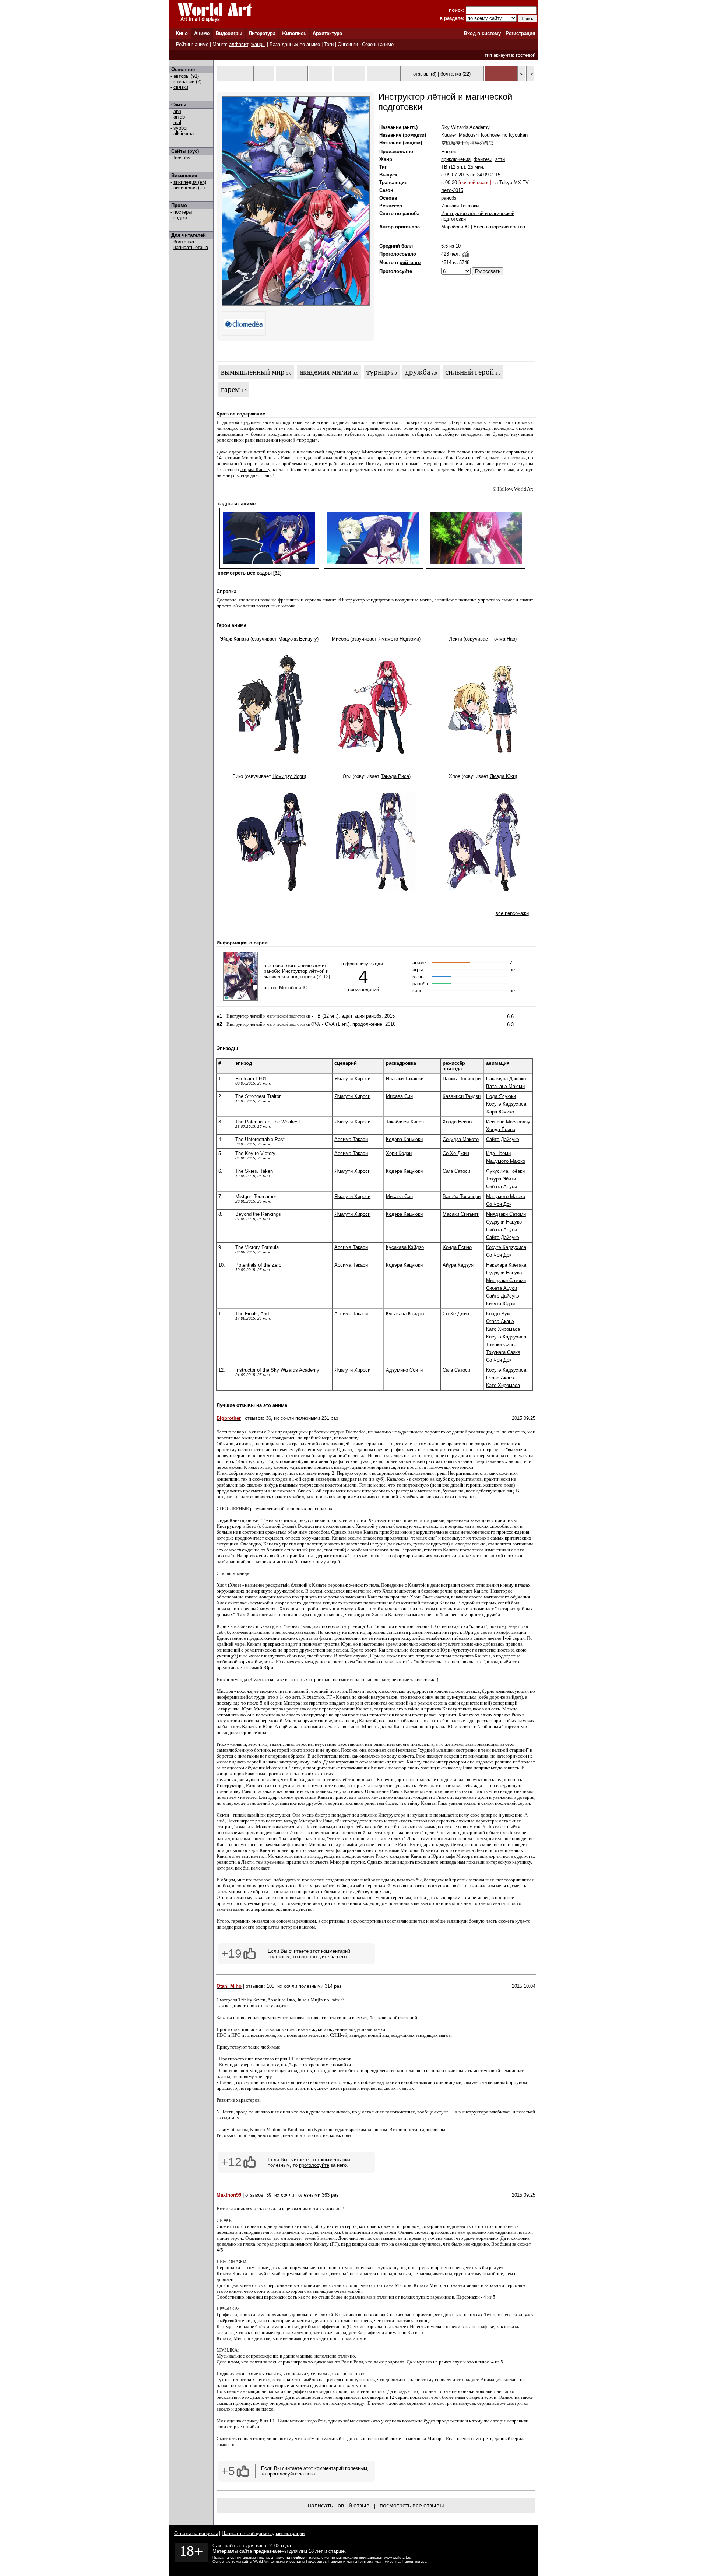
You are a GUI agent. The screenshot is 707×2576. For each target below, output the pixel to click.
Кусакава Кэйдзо (405, 1247)
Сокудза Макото (461, 1139)
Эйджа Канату (256, 469)
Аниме (202, 33)
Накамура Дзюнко (506, 1079)
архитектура (416, 2561)
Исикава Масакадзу (508, 1122)
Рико (286, 458)
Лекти (270, 458)
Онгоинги (348, 44)
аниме (419, 963)
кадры (180, 217)
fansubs (182, 158)
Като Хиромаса (503, 1329)
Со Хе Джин (456, 1153)
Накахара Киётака (506, 1265)
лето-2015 (452, 190)
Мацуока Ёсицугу (298, 639)
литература (371, 2561)
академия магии (326, 372)
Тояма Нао (503, 639)
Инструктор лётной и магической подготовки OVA (273, 1024)
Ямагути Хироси (352, 1079)
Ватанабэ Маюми (505, 1086)
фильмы (278, 2561)
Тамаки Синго (501, 1345)
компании (184, 82)
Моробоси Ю (455, 227)
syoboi (180, 128)
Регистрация (520, 33)
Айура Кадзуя (458, 1265)
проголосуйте (314, 1957)
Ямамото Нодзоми (399, 639)
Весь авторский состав (499, 227)
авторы (181, 76)
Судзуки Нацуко (504, 1222)
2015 (464, 175)
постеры (183, 212)
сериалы (297, 2561)
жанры (258, 44)
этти (500, 159)
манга (419, 977)
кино (417, 991)
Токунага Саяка (503, 1352)
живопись (393, 2561)
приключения (456, 159)
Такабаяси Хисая (405, 1122)
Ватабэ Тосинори (462, 1196)
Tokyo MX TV (514, 183)
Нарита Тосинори (462, 1079)
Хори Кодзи (399, 1153)
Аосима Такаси (351, 1139)
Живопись (294, 33)
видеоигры (318, 2561)
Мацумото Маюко (506, 1161)
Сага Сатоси (456, 1171)
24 (479, 175)
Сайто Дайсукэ (503, 1139)
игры (418, 970)
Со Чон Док (499, 1204)
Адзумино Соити (404, 1370)
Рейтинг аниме (192, 44)
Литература (262, 33)
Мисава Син (399, 1096)
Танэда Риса (395, 776)
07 (454, 175)
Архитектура (327, 33)
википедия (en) (190, 182)
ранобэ (449, 198)
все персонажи (512, 913)
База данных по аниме (295, 44)
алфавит (239, 44)
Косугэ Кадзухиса (506, 1104)
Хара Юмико (500, 1112)
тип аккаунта (499, 55)
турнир (378, 372)
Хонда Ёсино (457, 1122)
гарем (230, 389)
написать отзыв (191, 247)
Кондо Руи (498, 1314)
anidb (179, 117)
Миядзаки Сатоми (506, 1214)
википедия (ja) (189, 188)
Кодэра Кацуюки (404, 1139)
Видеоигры (229, 33)
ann (177, 111)
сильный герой (469, 372)
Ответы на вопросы (196, 2533)
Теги (329, 44)
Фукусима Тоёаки (505, 1171)
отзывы (421, 74)
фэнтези (483, 159)
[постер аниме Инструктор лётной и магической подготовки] (296, 304)
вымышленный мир (253, 372)
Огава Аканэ (500, 1321)
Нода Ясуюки (501, 1096)
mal (177, 122)
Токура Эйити (501, 1179)
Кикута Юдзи (500, 1304)
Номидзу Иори (289, 776)
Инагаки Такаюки (460, 206)
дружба (418, 372)
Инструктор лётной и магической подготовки (296, 974)
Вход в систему (482, 33)
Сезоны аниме (378, 44)
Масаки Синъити (461, 1214)
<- (522, 74)
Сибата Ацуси (502, 1187)
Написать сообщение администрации (263, 2533)
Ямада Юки (503, 776)
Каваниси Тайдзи (462, 1096)
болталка (184, 242)
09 (448, 175)
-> (531, 74)
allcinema (184, 134)
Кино (182, 33)
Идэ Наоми (498, 1153)
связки (181, 87)
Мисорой (251, 458)
